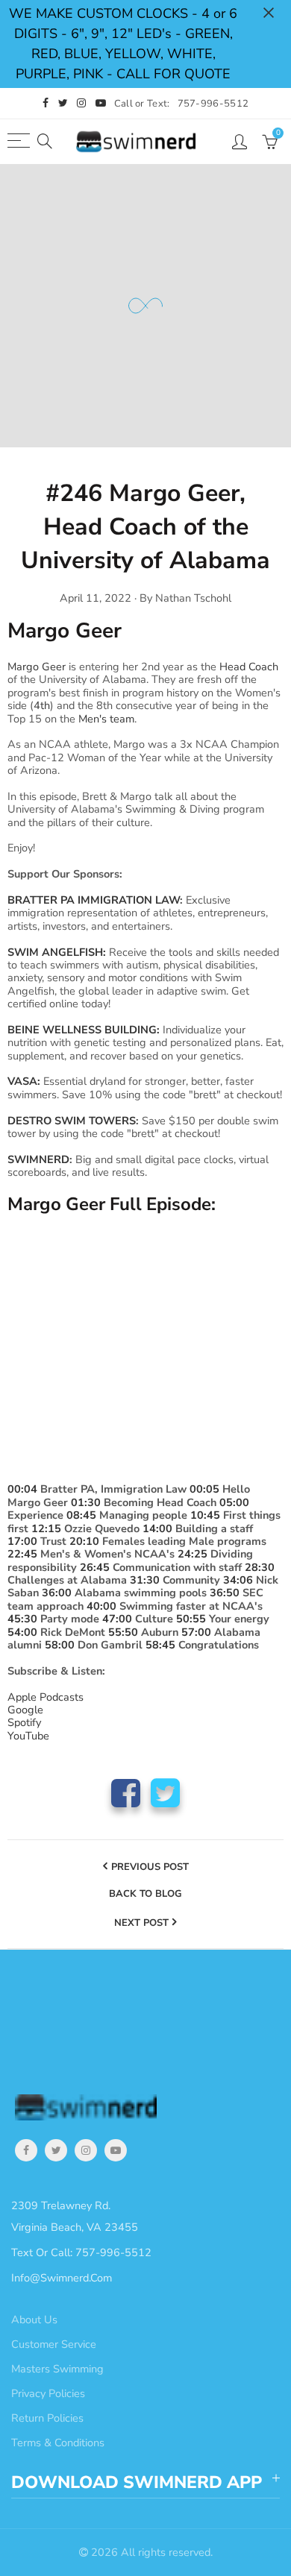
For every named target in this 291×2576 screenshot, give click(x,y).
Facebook (126, 1793)
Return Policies (47, 2418)
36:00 (57, 1593)
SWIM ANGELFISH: (57, 952)
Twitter (165, 1793)
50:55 (191, 1619)
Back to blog (145, 1895)
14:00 (157, 1528)
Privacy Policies (48, 2393)
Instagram (86, 2150)
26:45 (95, 1567)
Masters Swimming (57, 2369)
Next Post (141, 1923)
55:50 (123, 1632)
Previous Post (150, 1867)
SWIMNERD (38, 1159)
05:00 (234, 1502)
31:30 (145, 1580)
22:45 (22, 1554)
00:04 (22, 1489)
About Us (34, 2320)
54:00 (22, 1632)
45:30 (22, 1619)
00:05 (204, 1489)
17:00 (22, 1541)
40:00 (101, 1606)
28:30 (260, 1567)
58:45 (160, 1645)
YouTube (116, 2150)
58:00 (60, 1645)
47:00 (117, 1619)
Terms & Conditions (58, 2443)
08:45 (81, 1515)
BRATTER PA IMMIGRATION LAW (94, 900)
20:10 (84, 1541)
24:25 (193, 1554)
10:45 (205, 1515)
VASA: (24, 1081)
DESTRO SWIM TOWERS (72, 1121)
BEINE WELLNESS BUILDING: (85, 1030)
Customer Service (54, 2344)
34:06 (238, 1580)
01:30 (86, 1502)
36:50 (225, 1593)
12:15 (46, 1528)
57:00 (196, 1632)
